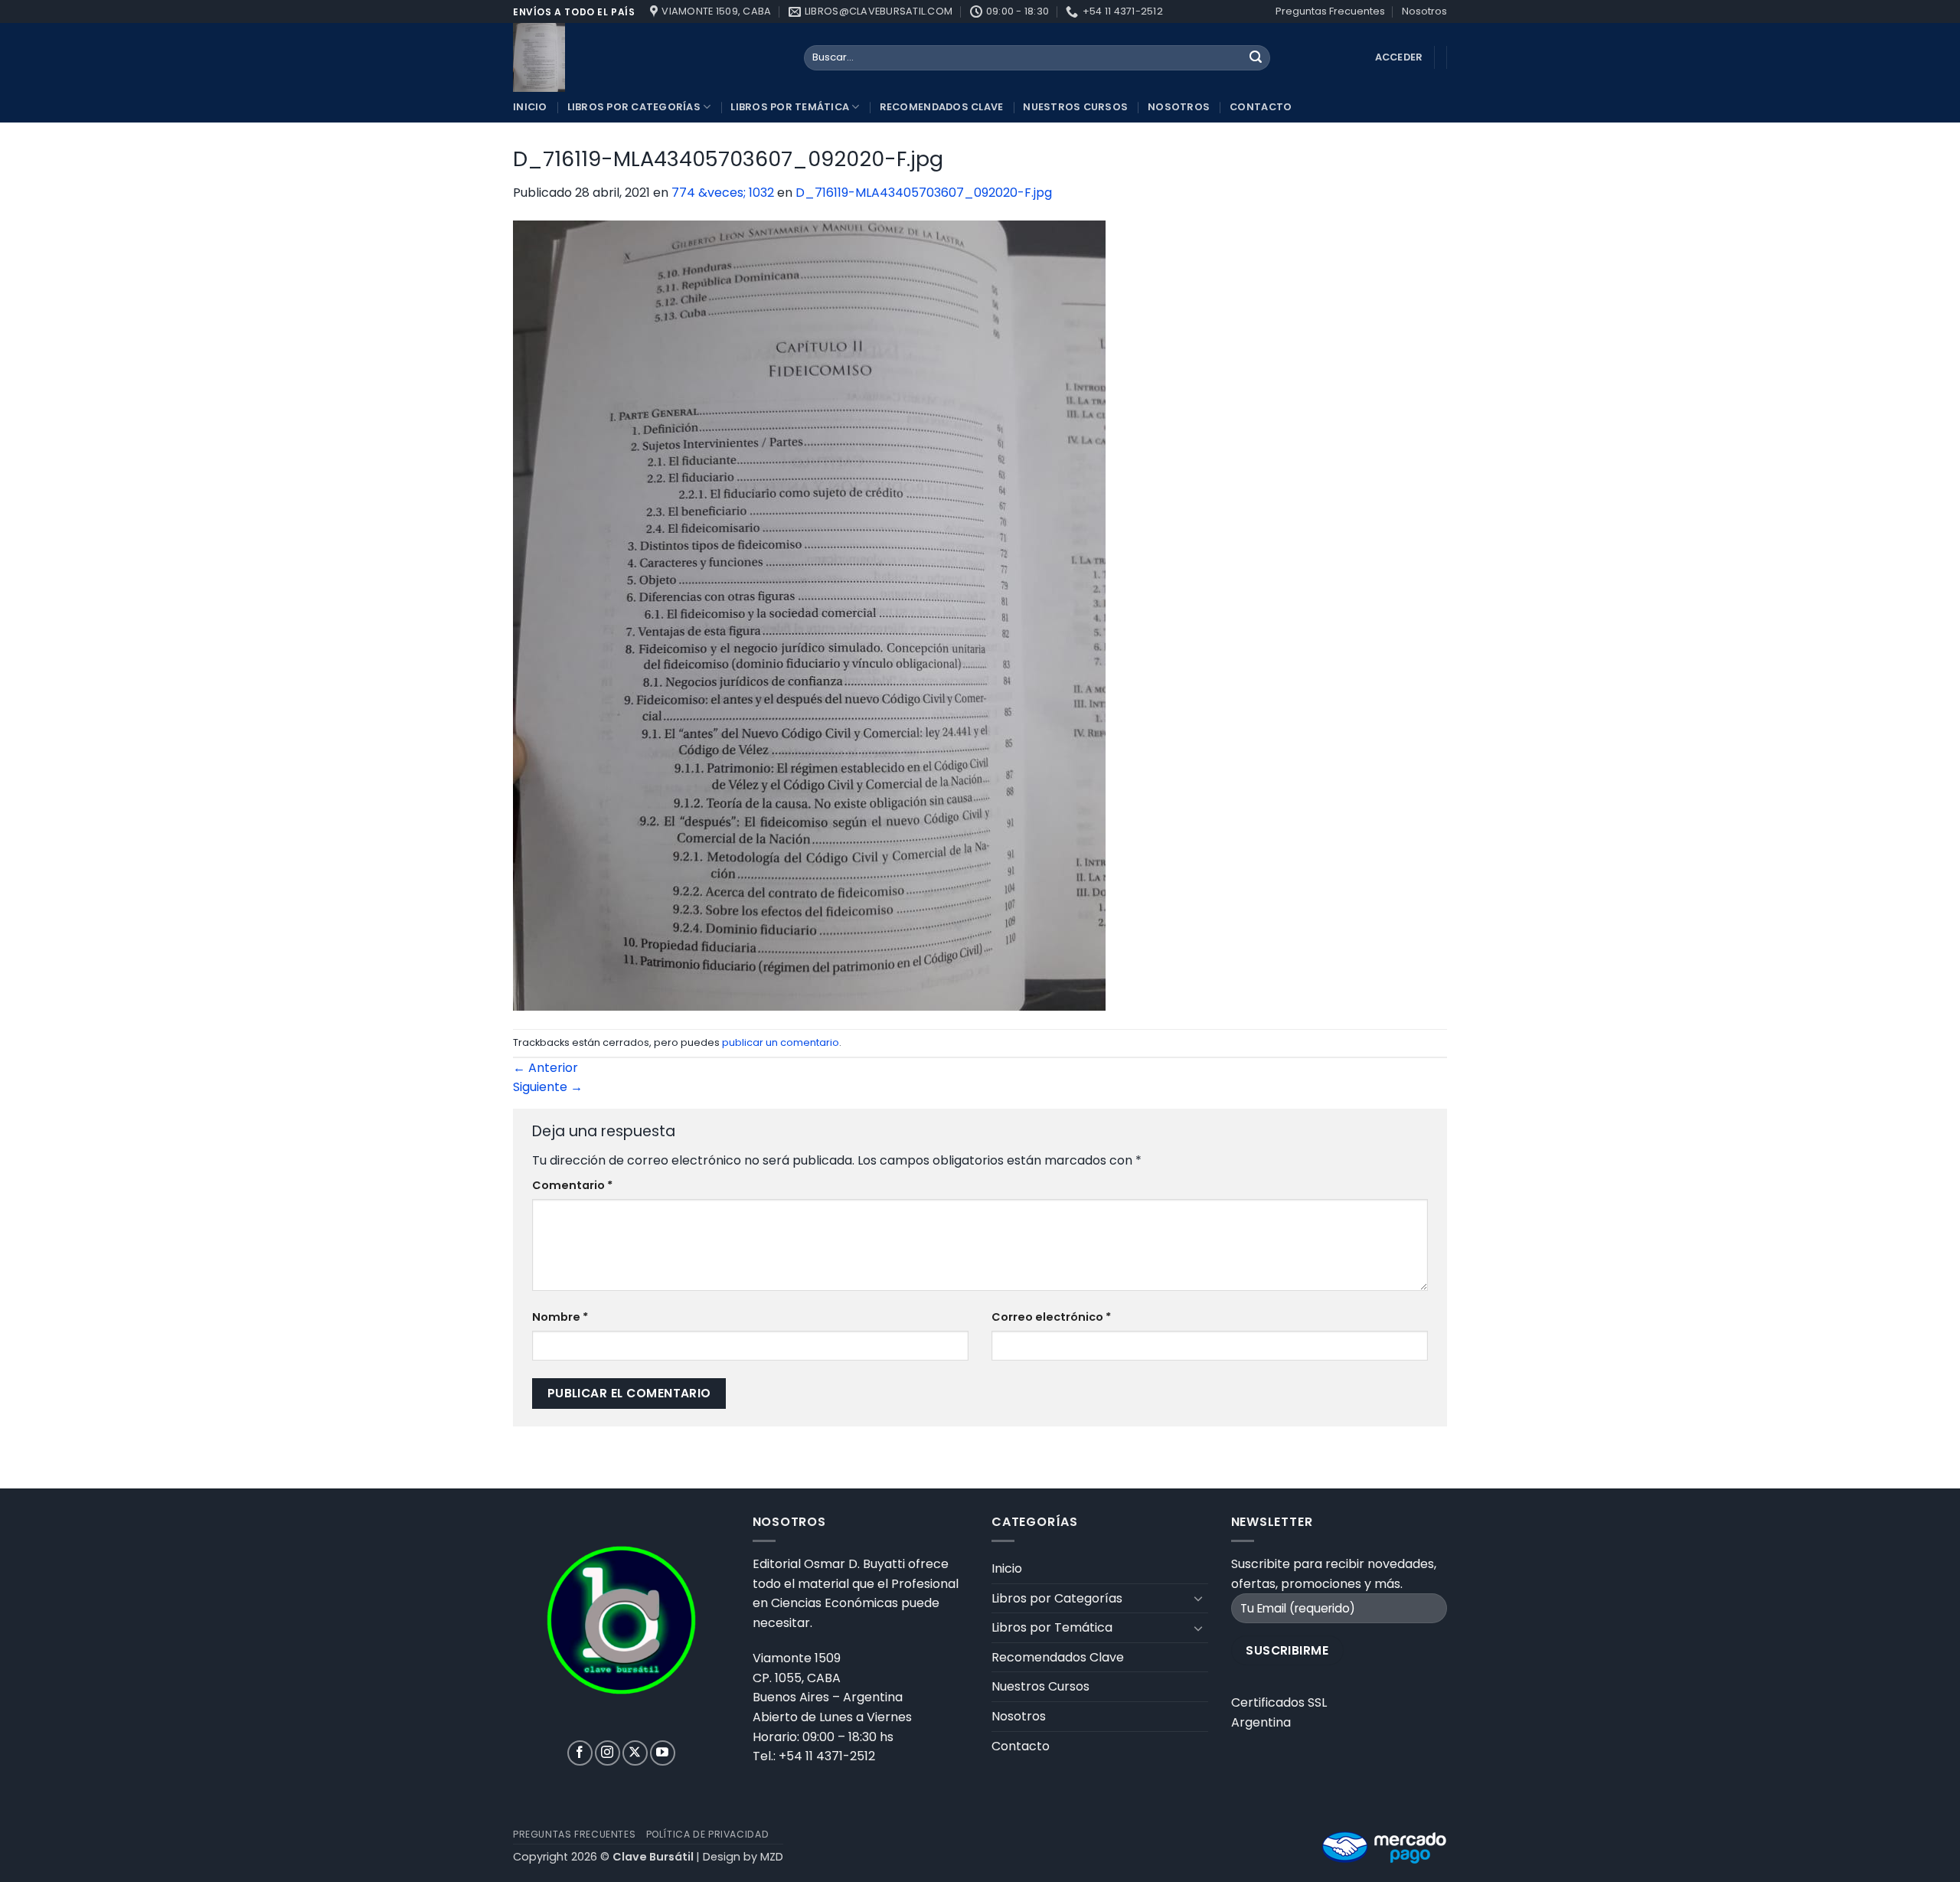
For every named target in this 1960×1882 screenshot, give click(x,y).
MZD (772, 1857)
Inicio (530, 107)
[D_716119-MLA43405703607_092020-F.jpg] (809, 615)
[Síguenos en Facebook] (580, 1753)
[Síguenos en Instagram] (608, 1753)
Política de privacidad (707, 1834)
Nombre (560, 1317)
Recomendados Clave (942, 107)
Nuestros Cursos (1075, 107)
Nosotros (1424, 11)
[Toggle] (1199, 1598)
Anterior (546, 1068)
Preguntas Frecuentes (1330, 11)
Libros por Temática (790, 107)
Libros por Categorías (634, 107)
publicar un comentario (781, 1042)
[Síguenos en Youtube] (663, 1753)
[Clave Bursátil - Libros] (647, 57)
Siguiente (548, 1087)
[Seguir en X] (635, 1753)
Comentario (572, 1185)
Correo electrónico (1051, 1317)
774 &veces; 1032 (723, 193)
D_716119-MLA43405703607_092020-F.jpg (924, 193)
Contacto (1261, 107)
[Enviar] (1256, 58)
